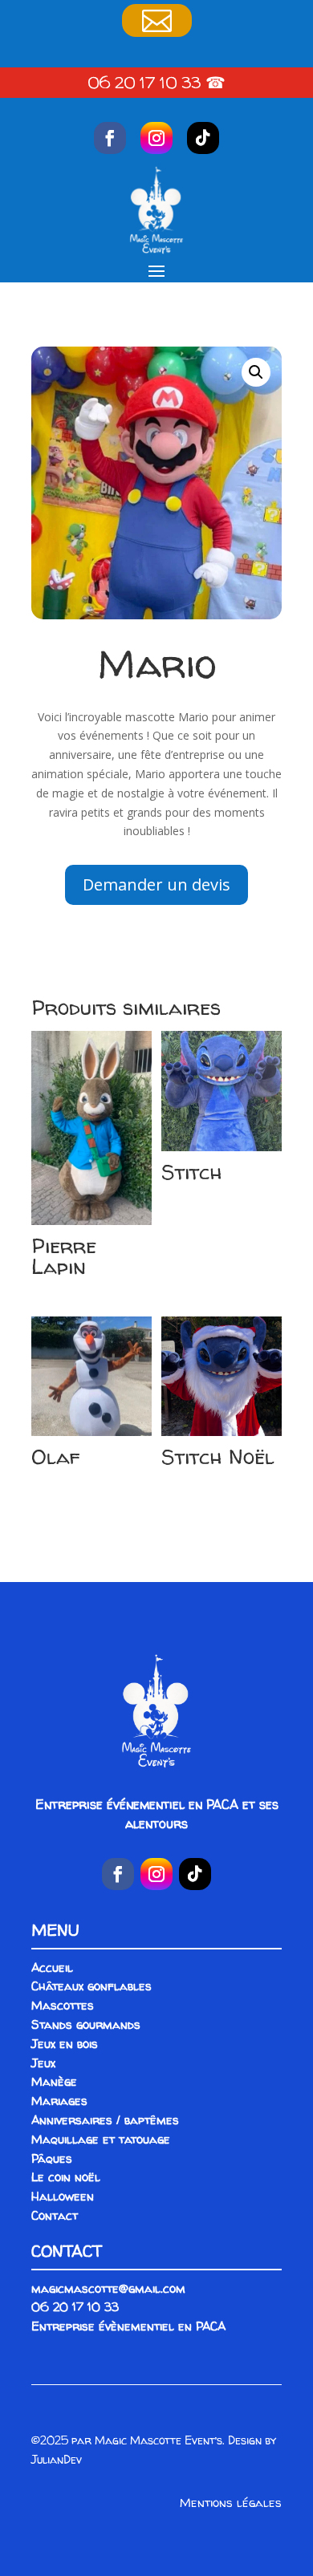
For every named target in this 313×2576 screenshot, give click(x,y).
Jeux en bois (65, 2044)
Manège (54, 2081)
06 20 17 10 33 (144, 82)
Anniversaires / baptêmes (105, 2120)
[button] (256, 372)
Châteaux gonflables (91, 1986)
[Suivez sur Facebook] (110, 138)
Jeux (43, 2063)
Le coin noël (66, 2177)
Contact (55, 2215)
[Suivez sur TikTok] (203, 138)
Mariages (59, 2101)
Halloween (63, 2196)
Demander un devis (156, 884)
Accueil (52, 1967)
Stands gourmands (86, 2024)
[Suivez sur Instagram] (156, 138)
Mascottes (63, 2005)
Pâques (52, 2158)
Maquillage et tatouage (101, 2139)
